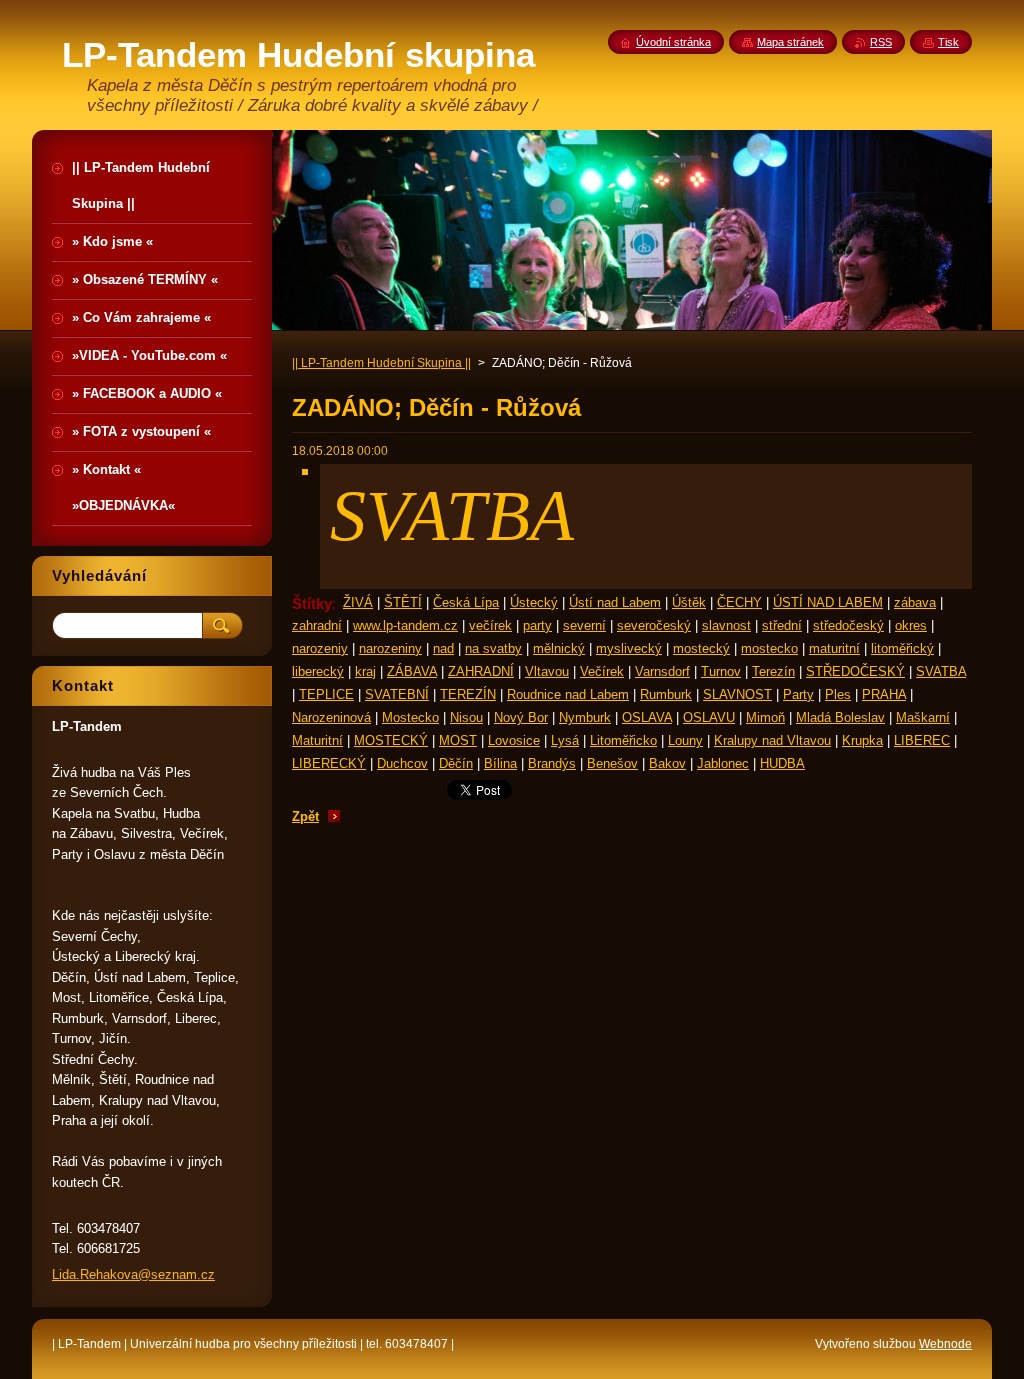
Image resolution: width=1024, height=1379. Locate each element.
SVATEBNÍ (397, 694)
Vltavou (547, 671)
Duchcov (402, 763)
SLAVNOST (737, 694)
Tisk (948, 42)
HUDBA (782, 763)
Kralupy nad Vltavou (772, 740)
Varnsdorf (662, 671)
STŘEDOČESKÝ (855, 671)
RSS (881, 42)
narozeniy (320, 648)
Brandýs (552, 763)
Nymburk (585, 717)
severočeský (654, 625)
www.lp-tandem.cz (405, 625)
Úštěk (689, 602)
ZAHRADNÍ (481, 671)
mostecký (701, 648)
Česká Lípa (466, 602)
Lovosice (514, 740)
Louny (685, 740)
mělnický (559, 648)
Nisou (466, 717)
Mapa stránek (790, 42)
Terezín (773, 671)
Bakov (667, 763)
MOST (458, 740)
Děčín (456, 763)
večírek (490, 625)
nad (443, 648)
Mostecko (410, 717)
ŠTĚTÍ (403, 602)
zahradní (317, 625)
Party (798, 694)
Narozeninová (331, 717)
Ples (838, 694)
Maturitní (317, 740)
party (537, 625)
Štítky (312, 603)
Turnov (721, 671)
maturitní (834, 648)
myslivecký (629, 648)
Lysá (565, 740)
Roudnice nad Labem (568, 694)
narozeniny (390, 648)
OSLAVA (647, 717)
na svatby (493, 648)
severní (584, 625)
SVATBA (941, 671)
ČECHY (739, 602)
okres (911, 625)
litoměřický (902, 648)
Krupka (862, 740)
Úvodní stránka (673, 42)
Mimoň (765, 717)
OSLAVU (709, 717)
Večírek (602, 671)
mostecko (769, 648)
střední (782, 625)
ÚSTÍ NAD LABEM (828, 602)
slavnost (726, 625)
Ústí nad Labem (615, 602)
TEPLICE (326, 694)
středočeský (848, 625)
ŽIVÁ (358, 602)
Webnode (945, 1344)
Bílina (500, 763)
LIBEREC (922, 740)
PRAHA (884, 694)
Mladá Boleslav (840, 717)
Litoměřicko (623, 740)
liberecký (318, 671)
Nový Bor (521, 717)
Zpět (305, 816)
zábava (915, 602)
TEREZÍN (468, 694)
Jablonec (723, 763)
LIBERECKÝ (329, 763)
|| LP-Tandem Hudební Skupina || (381, 363)
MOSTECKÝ (391, 740)
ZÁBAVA (412, 671)
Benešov (612, 763)
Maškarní (923, 717)
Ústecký (534, 602)
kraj (365, 671)
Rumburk (666, 694)
